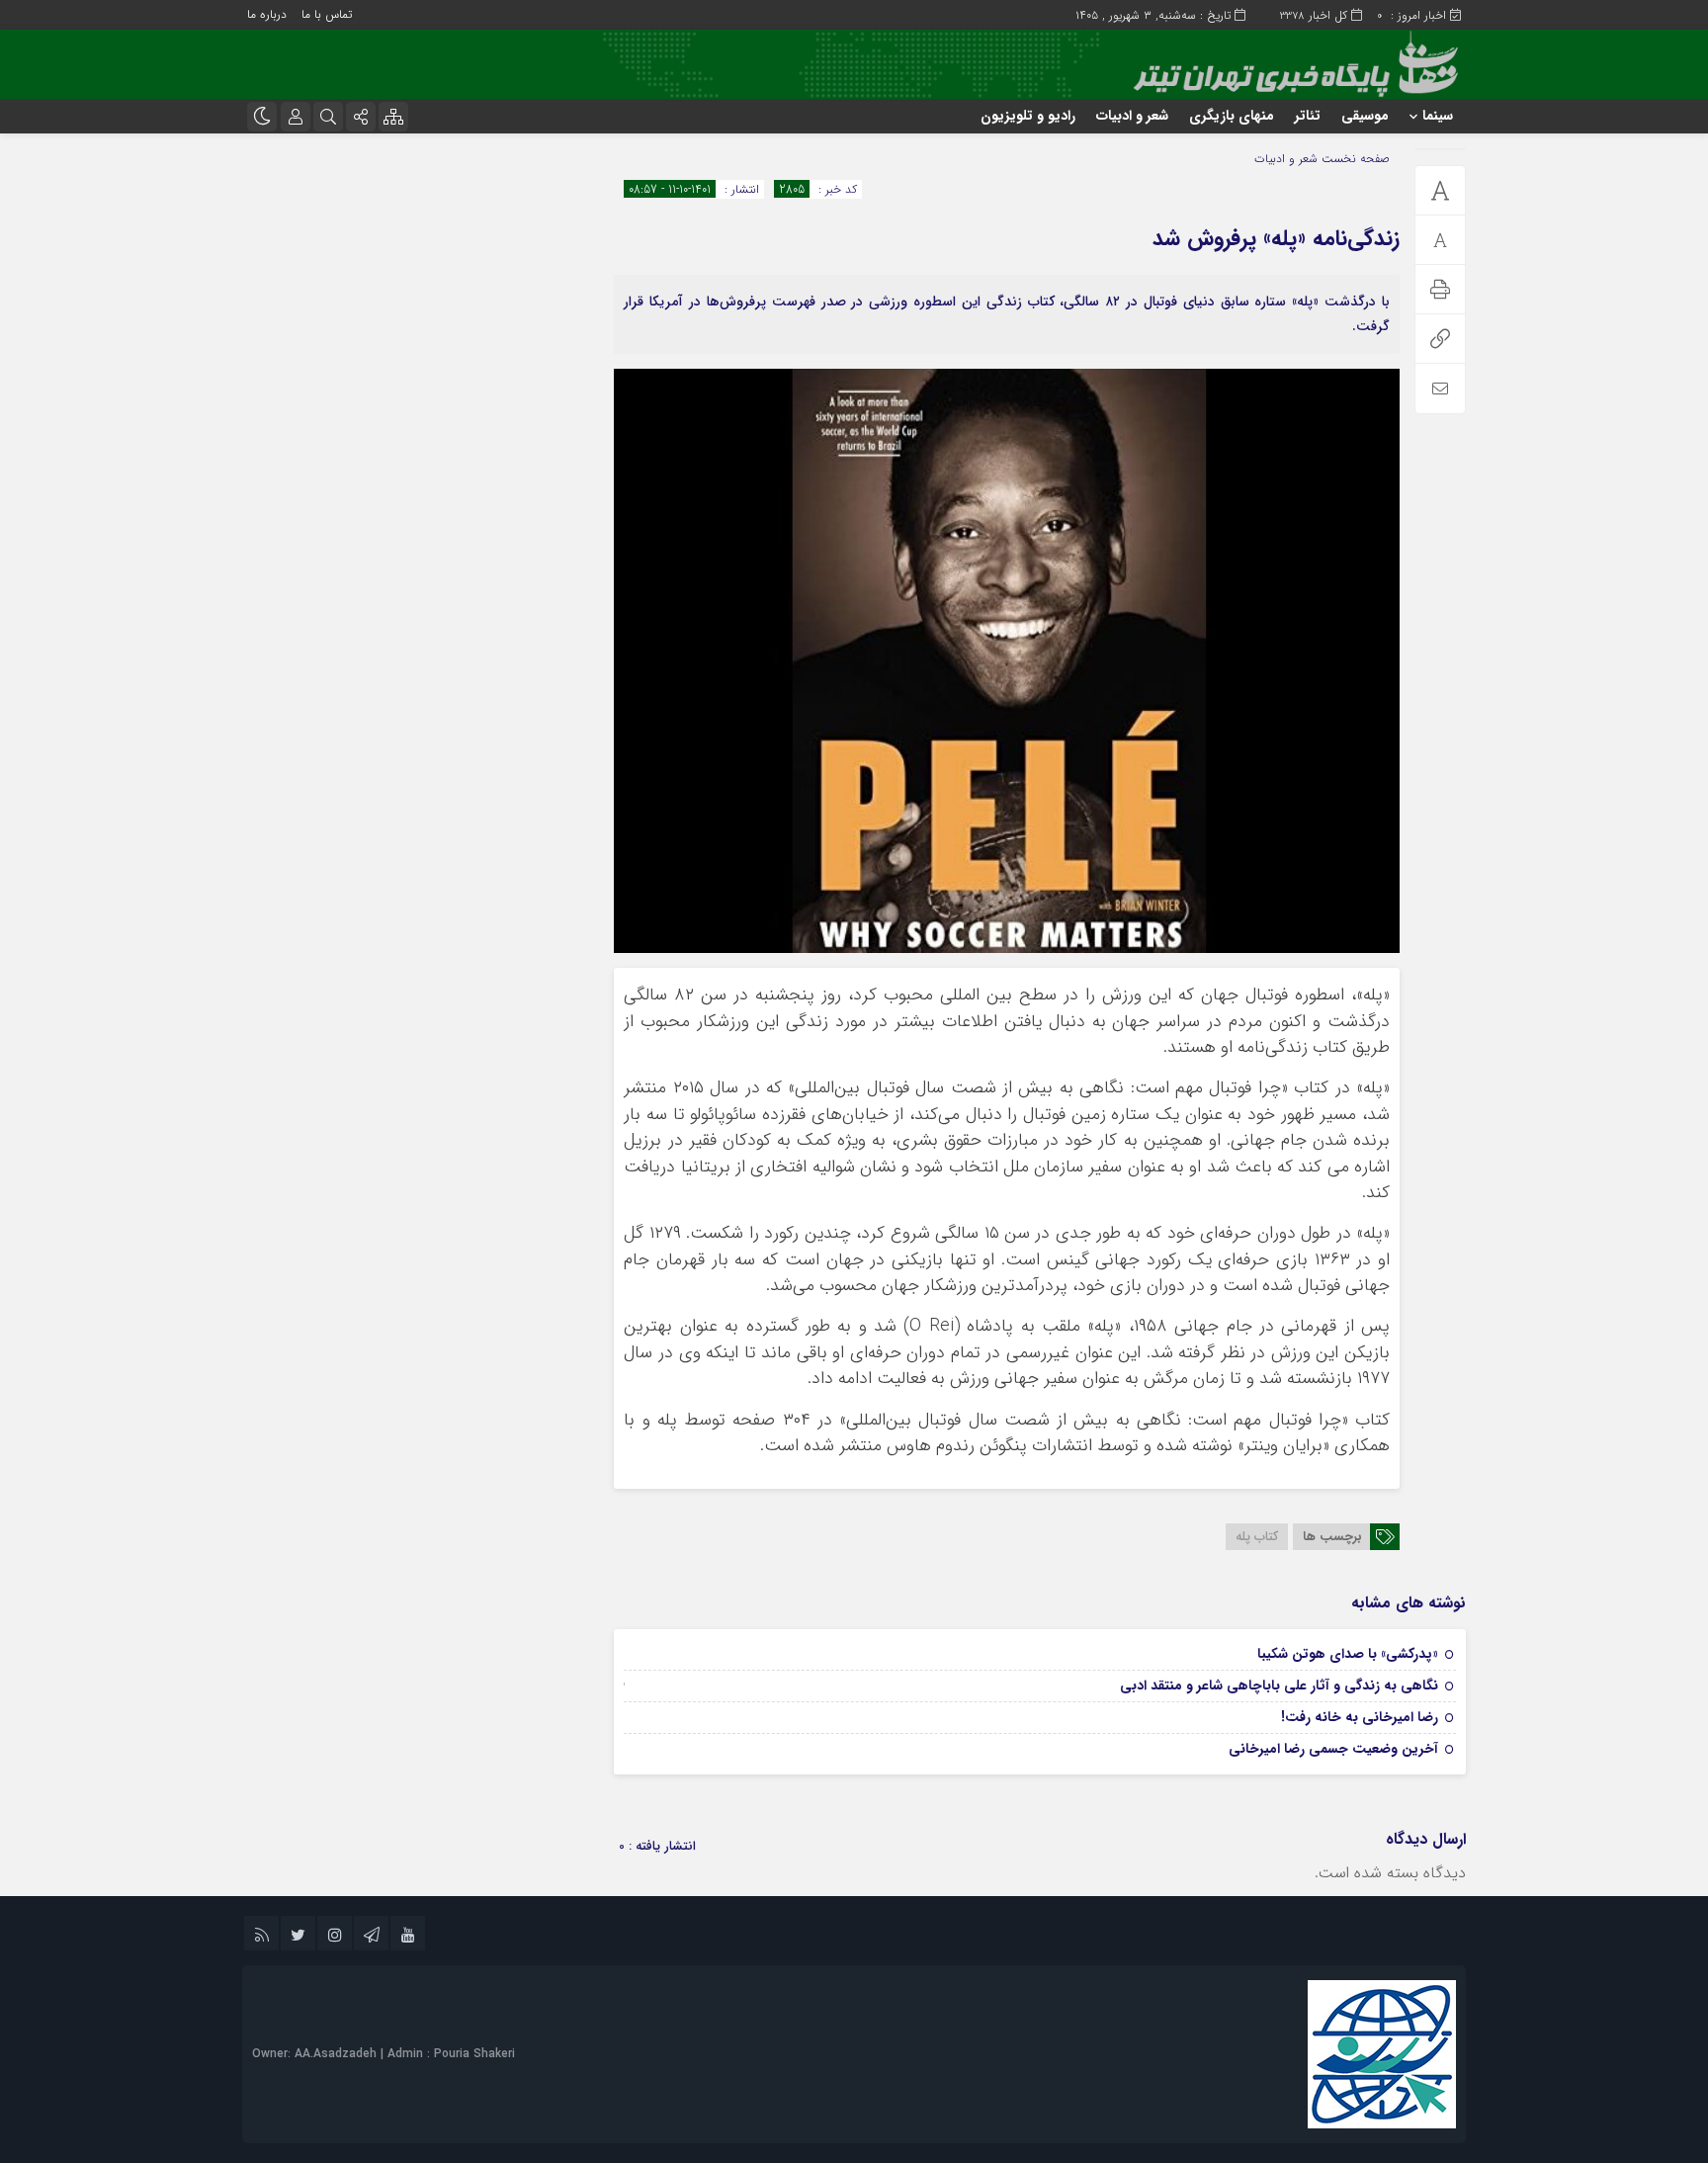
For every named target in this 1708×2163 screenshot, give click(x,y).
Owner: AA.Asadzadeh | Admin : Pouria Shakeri (384, 2054)
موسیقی (1365, 116)
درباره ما (267, 14)
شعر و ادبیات (1132, 116)
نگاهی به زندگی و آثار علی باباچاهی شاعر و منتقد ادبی (1279, 1686)
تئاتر (1308, 116)
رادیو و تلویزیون (1028, 116)
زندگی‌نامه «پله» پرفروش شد (1276, 238)
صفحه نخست (1354, 159)
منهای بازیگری (1232, 116)
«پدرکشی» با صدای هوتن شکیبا (1348, 1654)
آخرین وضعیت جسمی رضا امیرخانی (1333, 1749)
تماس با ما (327, 14)
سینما (1438, 116)
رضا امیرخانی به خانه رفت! (1360, 1717)
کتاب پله (1257, 1537)
